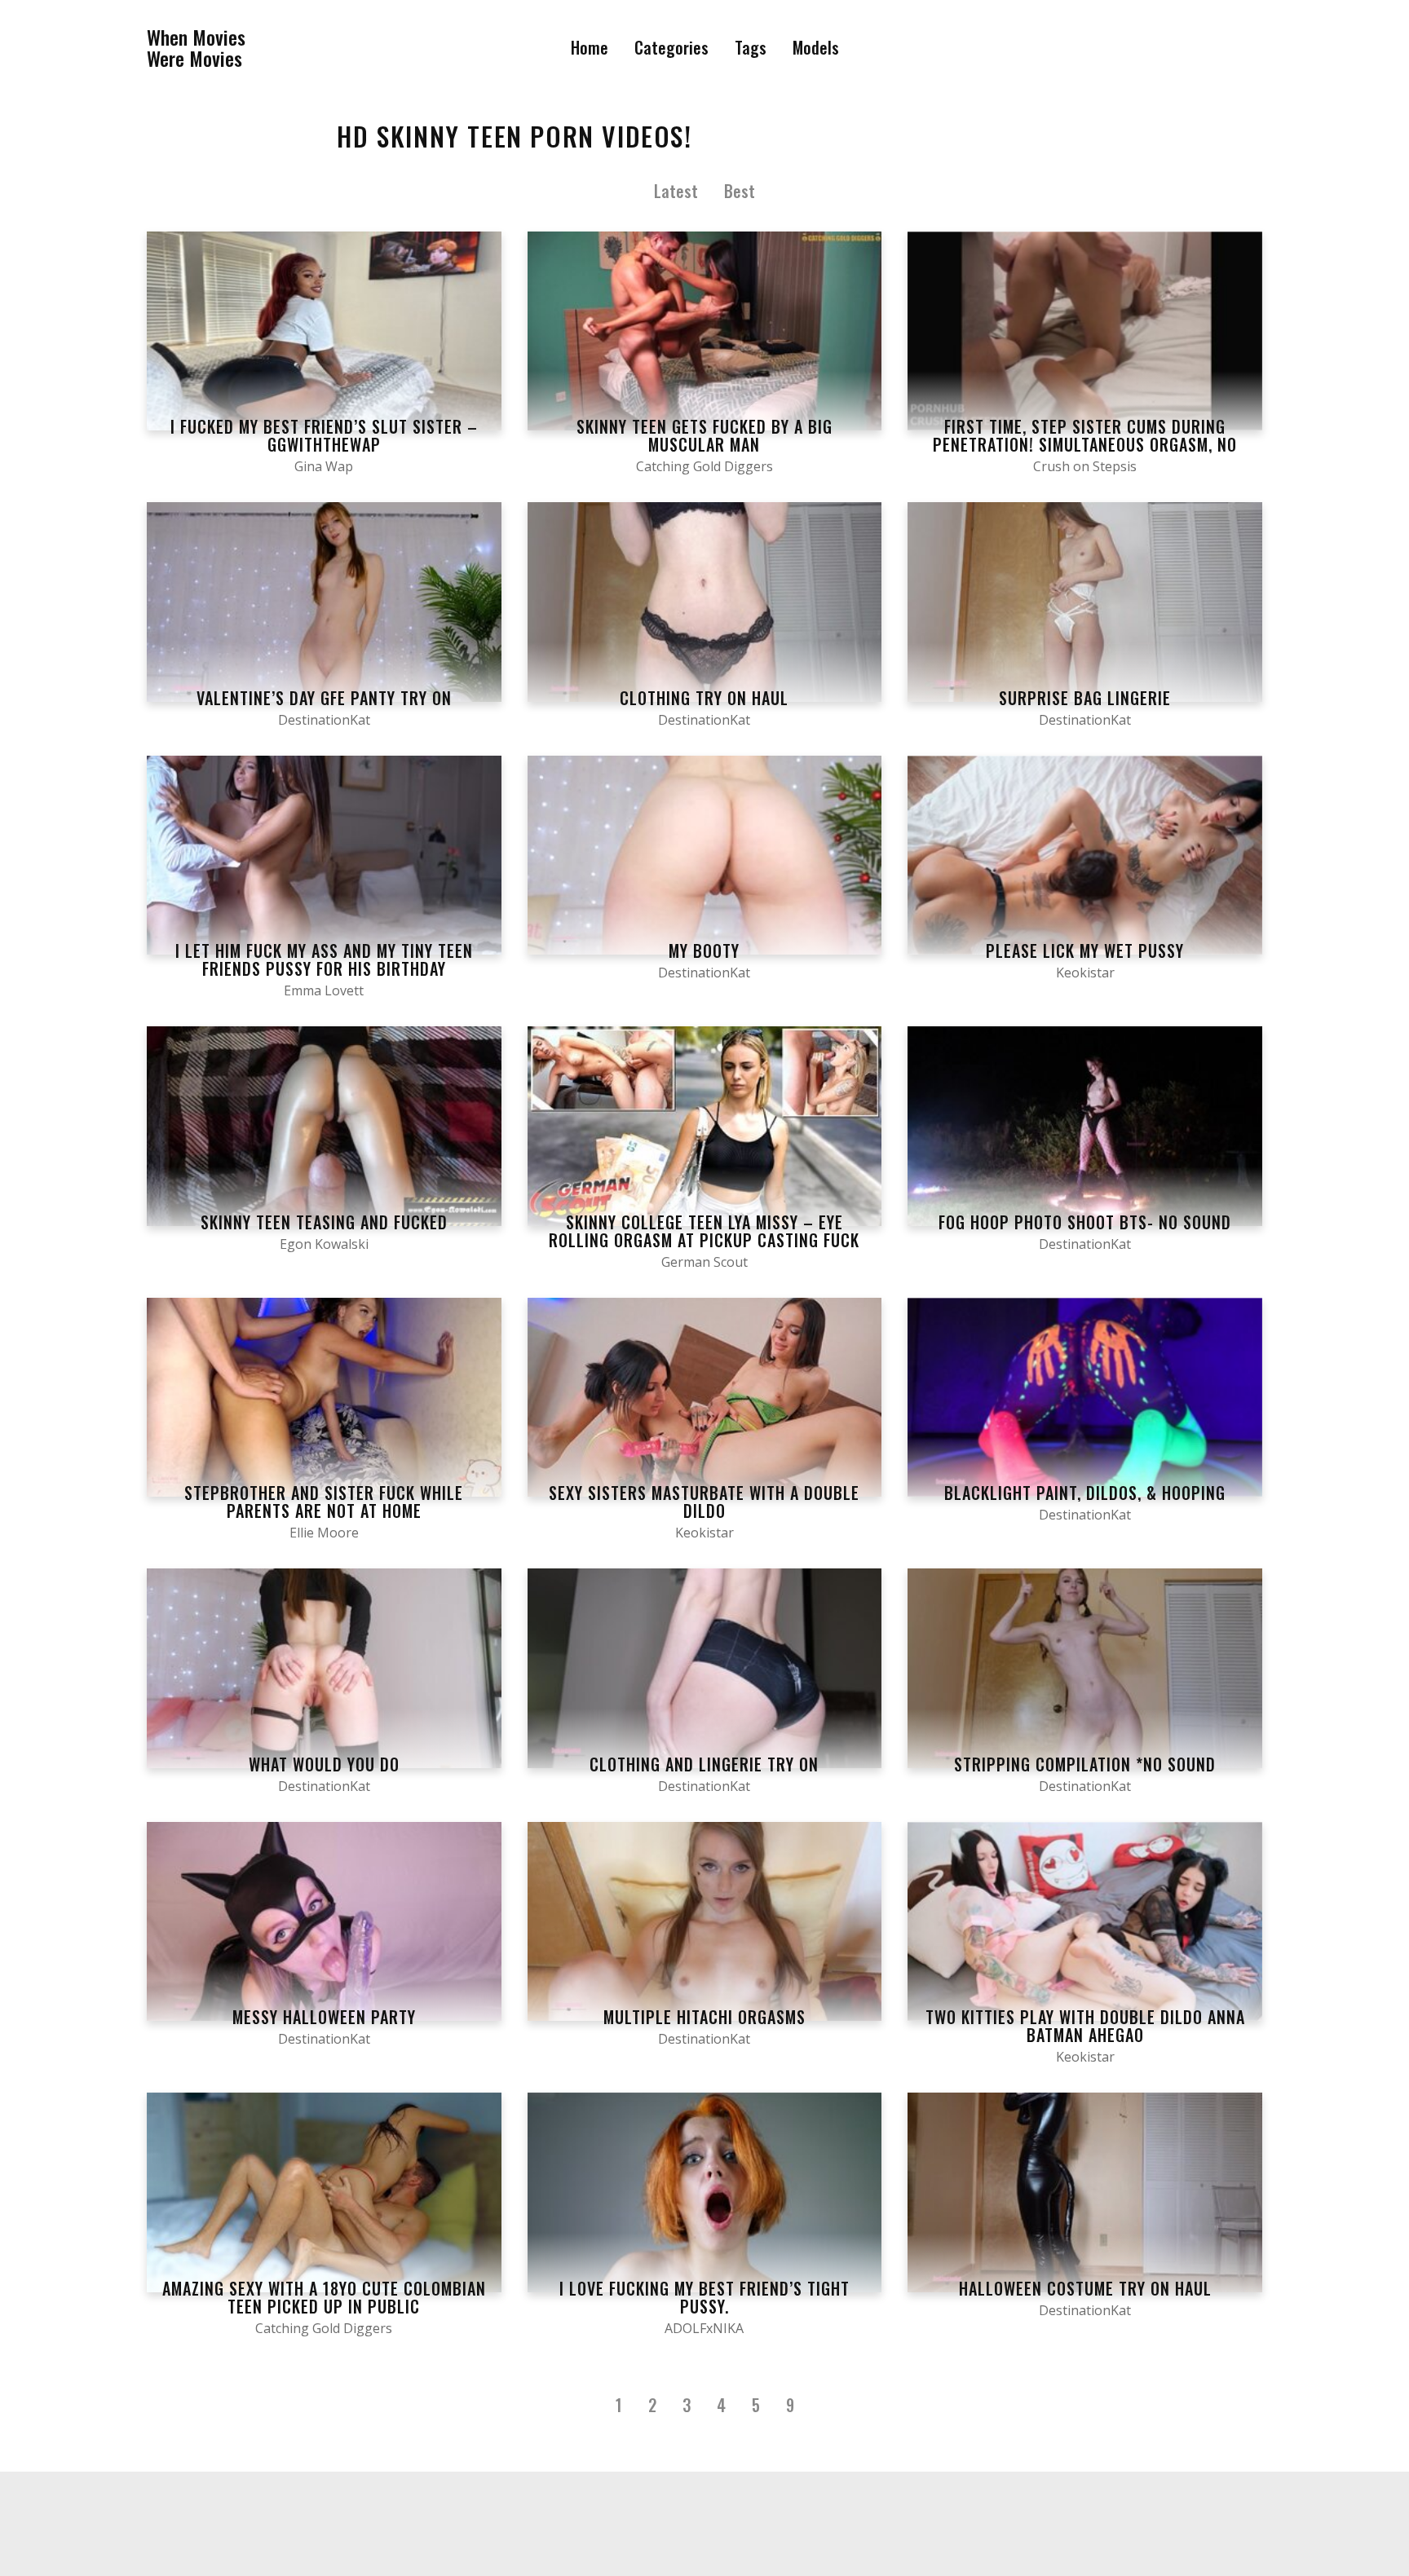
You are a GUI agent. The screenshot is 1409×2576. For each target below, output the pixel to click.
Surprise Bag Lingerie (1085, 698)
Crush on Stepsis (1085, 466)
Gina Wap (324, 466)
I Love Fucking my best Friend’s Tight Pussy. (704, 2297)
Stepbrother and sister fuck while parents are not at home (324, 1502)
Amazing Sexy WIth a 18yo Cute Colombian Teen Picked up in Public (324, 2297)
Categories (671, 47)
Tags (751, 47)
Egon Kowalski (324, 1244)
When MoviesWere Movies (196, 48)
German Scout (704, 1262)
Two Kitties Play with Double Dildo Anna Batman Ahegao (1085, 2026)
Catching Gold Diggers (704, 466)
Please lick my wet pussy (1085, 951)
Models (816, 47)
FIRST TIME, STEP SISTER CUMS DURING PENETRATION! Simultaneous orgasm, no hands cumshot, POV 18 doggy (1085, 444)
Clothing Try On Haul (704, 698)
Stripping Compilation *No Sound (1085, 1764)
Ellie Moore (324, 1533)
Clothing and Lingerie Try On (704, 1764)
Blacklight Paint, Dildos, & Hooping (1085, 1493)
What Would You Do (324, 1764)
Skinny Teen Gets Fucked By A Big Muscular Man (704, 435)
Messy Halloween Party (324, 2017)
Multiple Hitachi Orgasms (704, 2017)
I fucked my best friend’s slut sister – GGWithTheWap (324, 435)
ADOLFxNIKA (704, 2328)
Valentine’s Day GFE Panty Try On (324, 698)
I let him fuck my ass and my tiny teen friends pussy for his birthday (324, 959)
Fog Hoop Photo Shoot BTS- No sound (1085, 1222)
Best (740, 191)
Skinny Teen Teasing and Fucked (324, 1222)
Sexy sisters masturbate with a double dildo (704, 1502)
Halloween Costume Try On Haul (1085, 2288)
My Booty (704, 951)
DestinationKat (324, 720)
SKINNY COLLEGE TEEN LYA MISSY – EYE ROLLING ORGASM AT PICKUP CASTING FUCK (704, 1231)
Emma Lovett (324, 990)
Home (590, 47)
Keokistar (1085, 973)
